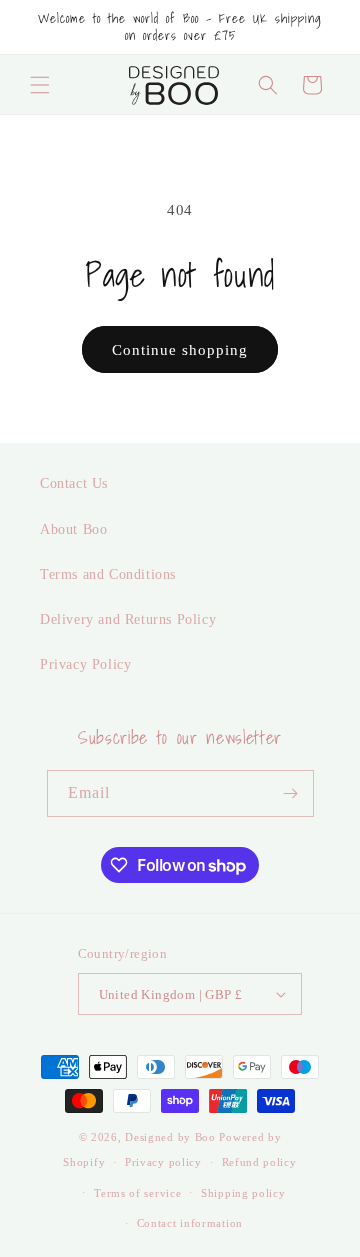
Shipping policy (243, 1193)
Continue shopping (180, 350)
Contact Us (74, 483)
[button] (40, 85)
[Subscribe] (291, 793)
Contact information (190, 1223)
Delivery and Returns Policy (128, 619)
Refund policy (259, 1162)
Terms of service (137, 1193)
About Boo (73, 529)
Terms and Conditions (108, 574)
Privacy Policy (85, 664)
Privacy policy (163, 1162)
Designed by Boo (170, 1137)
